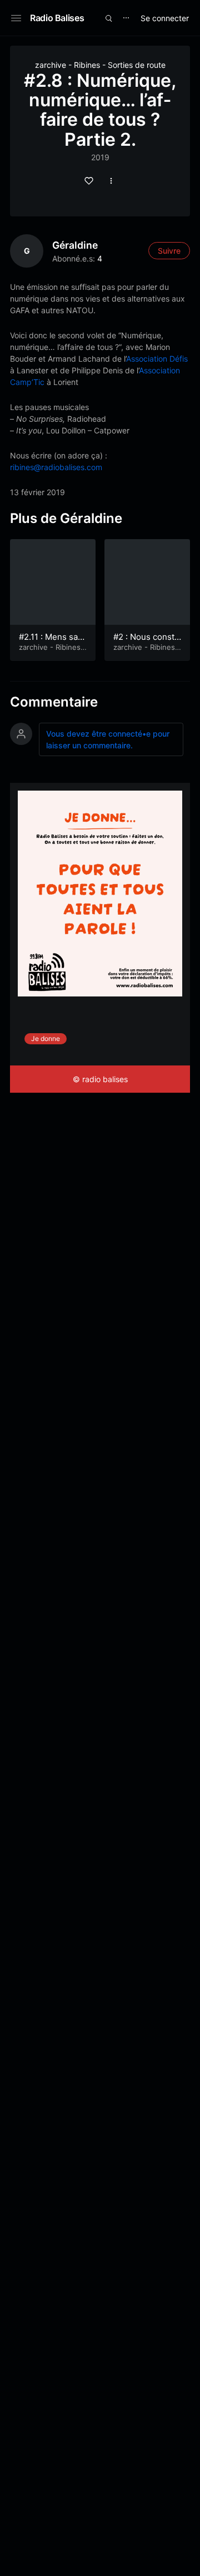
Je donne (46, 1038)
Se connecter (165, 18)
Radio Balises (57, 18)
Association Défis (157, 359)
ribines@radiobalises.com (56, 467)
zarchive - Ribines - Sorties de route (100, 65)
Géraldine (75, 245)
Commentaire (54, 702)
